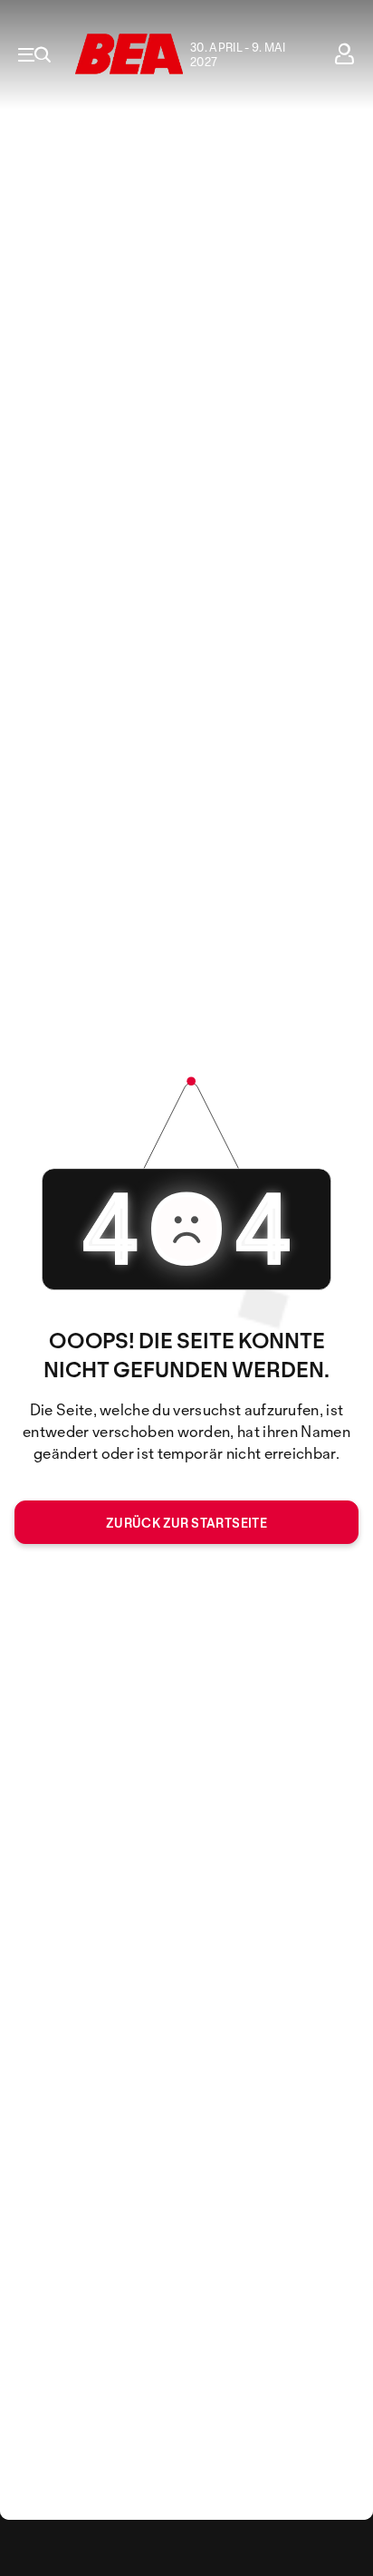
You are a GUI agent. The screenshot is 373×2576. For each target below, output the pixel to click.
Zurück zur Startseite (186, 1523)
